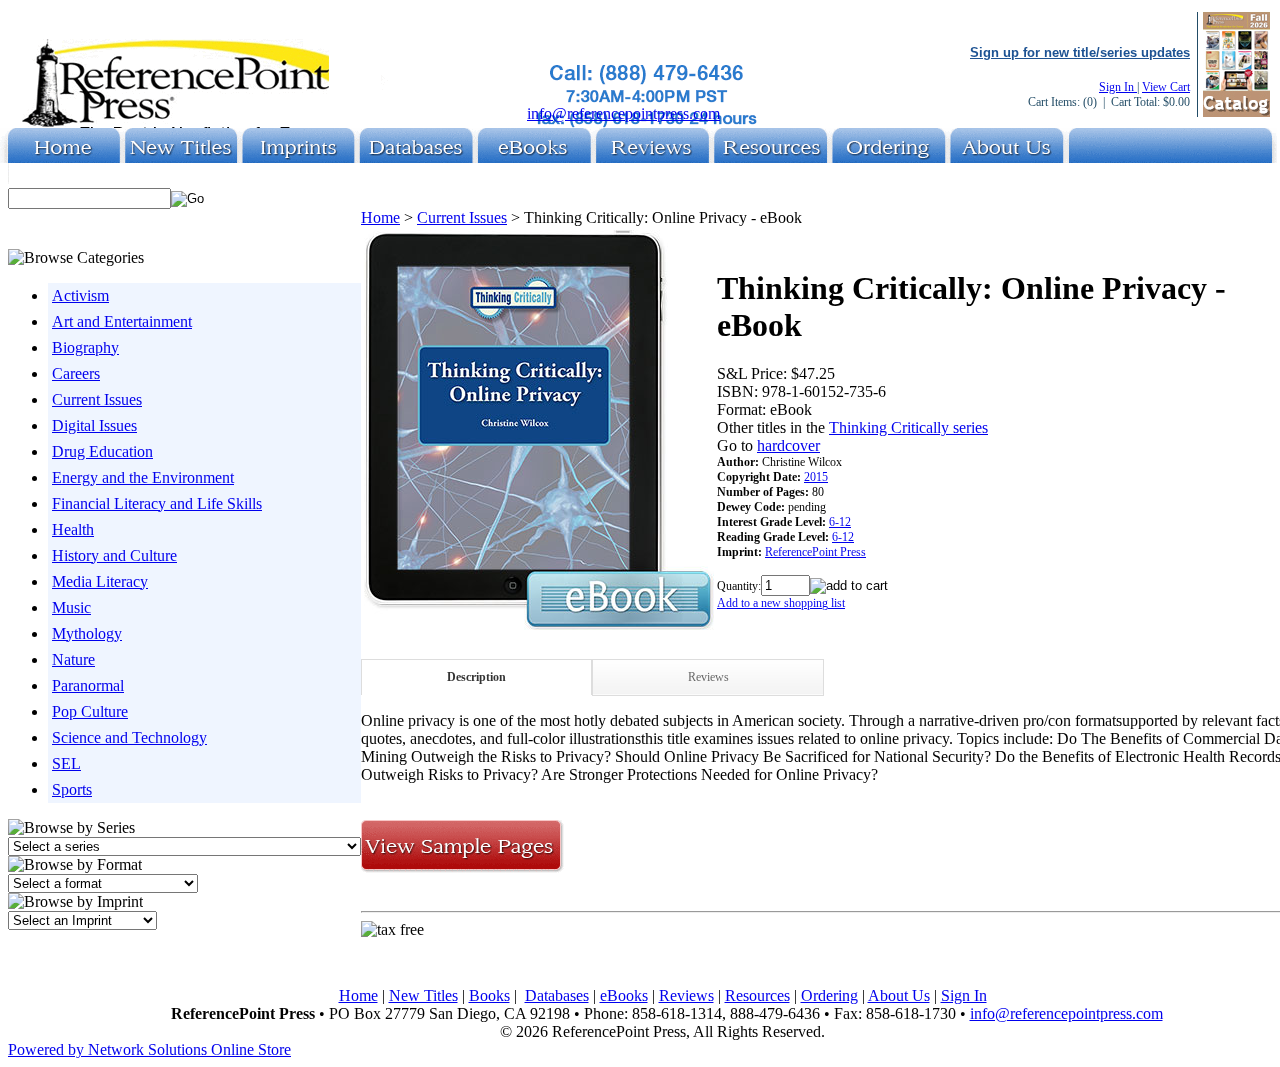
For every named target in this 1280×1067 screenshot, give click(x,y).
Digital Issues (94, 425)
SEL (66, 763)
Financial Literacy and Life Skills (157, 503)
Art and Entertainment (122, 321)
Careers (76, 373)
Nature (73, 659)
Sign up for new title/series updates (1080, 52)
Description (476, 677)
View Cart (1166, 87)
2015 (816, 477)
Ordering (829, 995)
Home (380, 217)
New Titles (423, 995)
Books (489, 995)
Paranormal (88, 685)
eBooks (624, 995)
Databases (557, 995)
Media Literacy (100, 581)
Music (71, 607)
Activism (80, 295)
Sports (72, 789)
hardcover (788, 445)
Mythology (87, 633)
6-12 (840, 522)
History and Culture (114, 555)
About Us (899, 995)
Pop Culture (90, 711)
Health (73, 529)
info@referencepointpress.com (623, 113)
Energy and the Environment (143, 477)
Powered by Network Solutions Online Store (149, 1049)
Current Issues (97, 399)
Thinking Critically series (908, 427)
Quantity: (739, 586)
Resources (757, 995)
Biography (85, 347)
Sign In (1118, 87)
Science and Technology (129, 737)
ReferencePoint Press (815, 552)
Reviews (708, 677)
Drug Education (102, 451)
